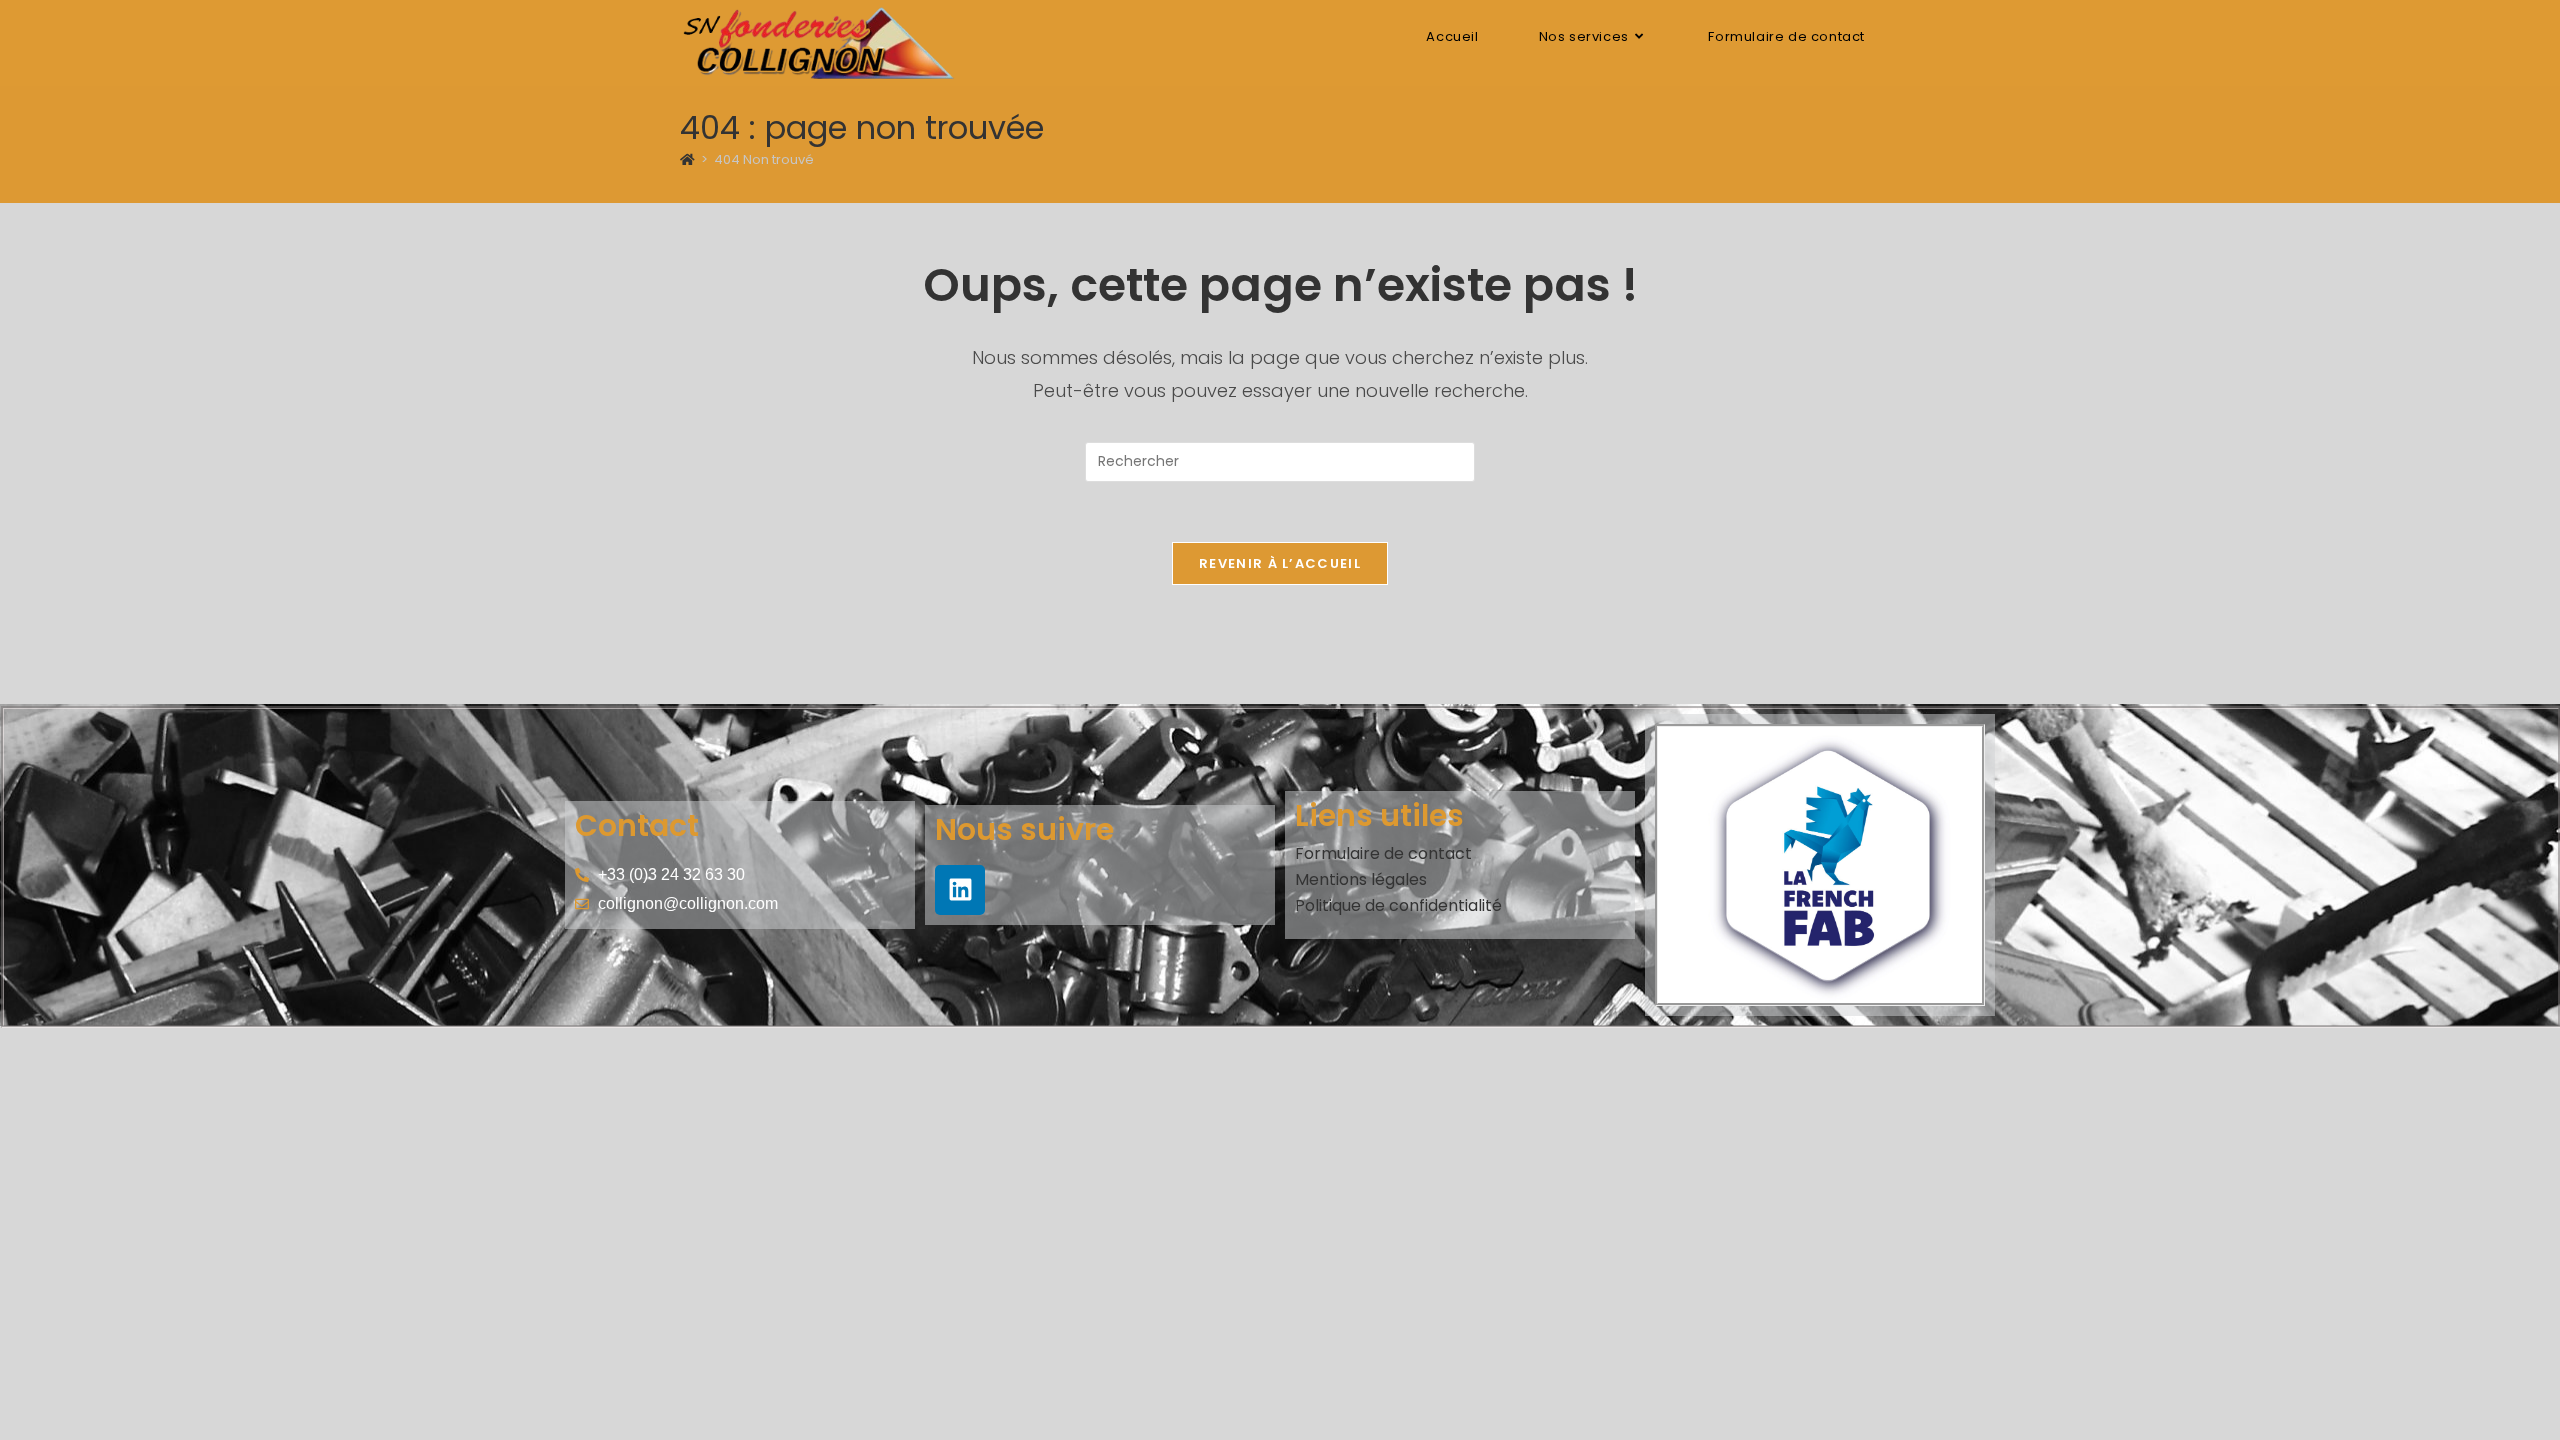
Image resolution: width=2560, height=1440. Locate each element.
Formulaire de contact (1383, 853)
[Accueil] (687, 159)
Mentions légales (1361, 879)
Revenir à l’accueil (1280, 563)
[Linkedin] (960, 890)
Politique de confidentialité (1398, 905)
